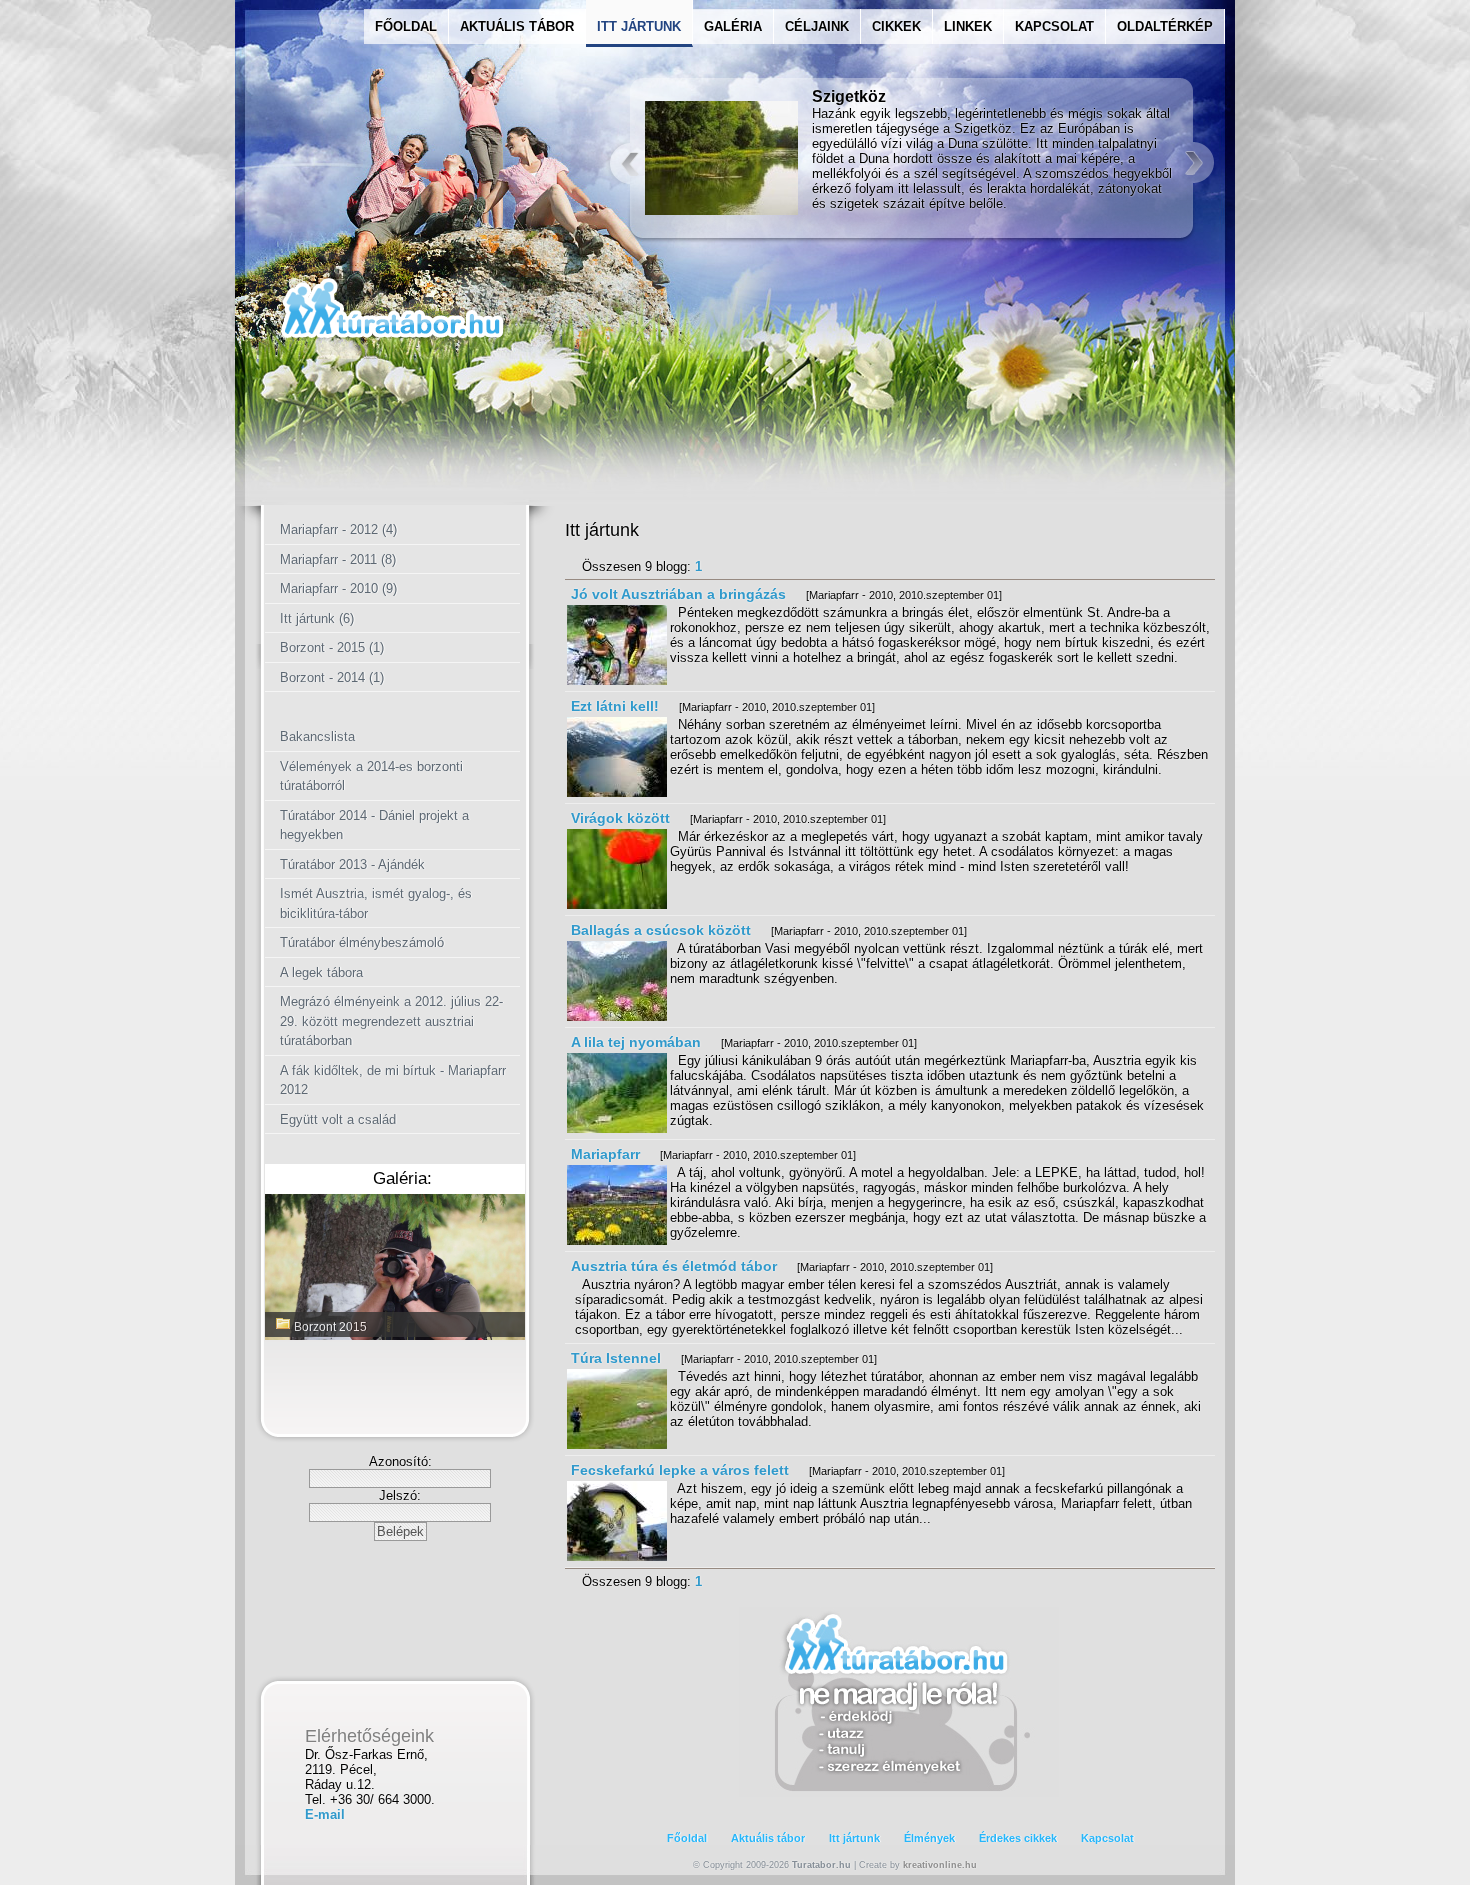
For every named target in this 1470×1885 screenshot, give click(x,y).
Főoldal (406, 26)
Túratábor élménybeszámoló (362, 942)
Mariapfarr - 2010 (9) (338, 588)
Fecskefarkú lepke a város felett (680, 1470)
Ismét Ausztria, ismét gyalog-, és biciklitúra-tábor (376, 903)
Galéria (733, 26)
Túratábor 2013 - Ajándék (352, 864)
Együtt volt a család (338, 1119)
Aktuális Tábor (517, 26)
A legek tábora (321, 972)
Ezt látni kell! (615, 706)
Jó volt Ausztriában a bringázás (678, 594)
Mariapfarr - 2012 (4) (338, 529)
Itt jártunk (854, 1838)
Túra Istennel (616, 1358)
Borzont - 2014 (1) (332, 677)
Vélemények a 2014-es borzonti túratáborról (371, 776)
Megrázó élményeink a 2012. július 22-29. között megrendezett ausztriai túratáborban (391, 1021)
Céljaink (817, 26)
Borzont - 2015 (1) (332, 647)
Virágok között (620, 818)
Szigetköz (849, 96)
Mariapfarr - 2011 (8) (338, 559)
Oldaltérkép (1165, 26)
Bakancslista (317, 736)
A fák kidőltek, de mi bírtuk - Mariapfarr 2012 (393, 1080)
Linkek (968, 26)
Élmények (929, 1838)
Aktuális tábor (768, 1838)
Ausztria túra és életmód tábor (674, 1266)
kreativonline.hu (940, 1865)
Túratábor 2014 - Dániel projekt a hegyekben (374, 825)
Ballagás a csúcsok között (661, 930)
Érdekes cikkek (1018, 1838)
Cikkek (896, 26)
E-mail (325, 1814)
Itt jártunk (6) (317, 618)
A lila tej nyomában (636, 1042)
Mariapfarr (605, 1154)
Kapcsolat (1054, 26)
